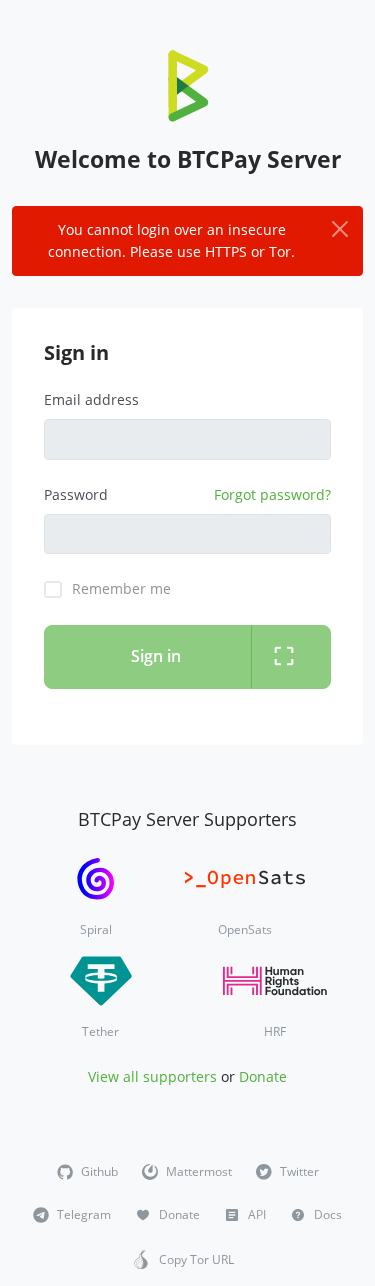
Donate (263, 1076)
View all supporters (152, 1076)
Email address (91, 399)
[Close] (339, 230)
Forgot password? (272, 494)
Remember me (121, 588)
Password (76, 494)
